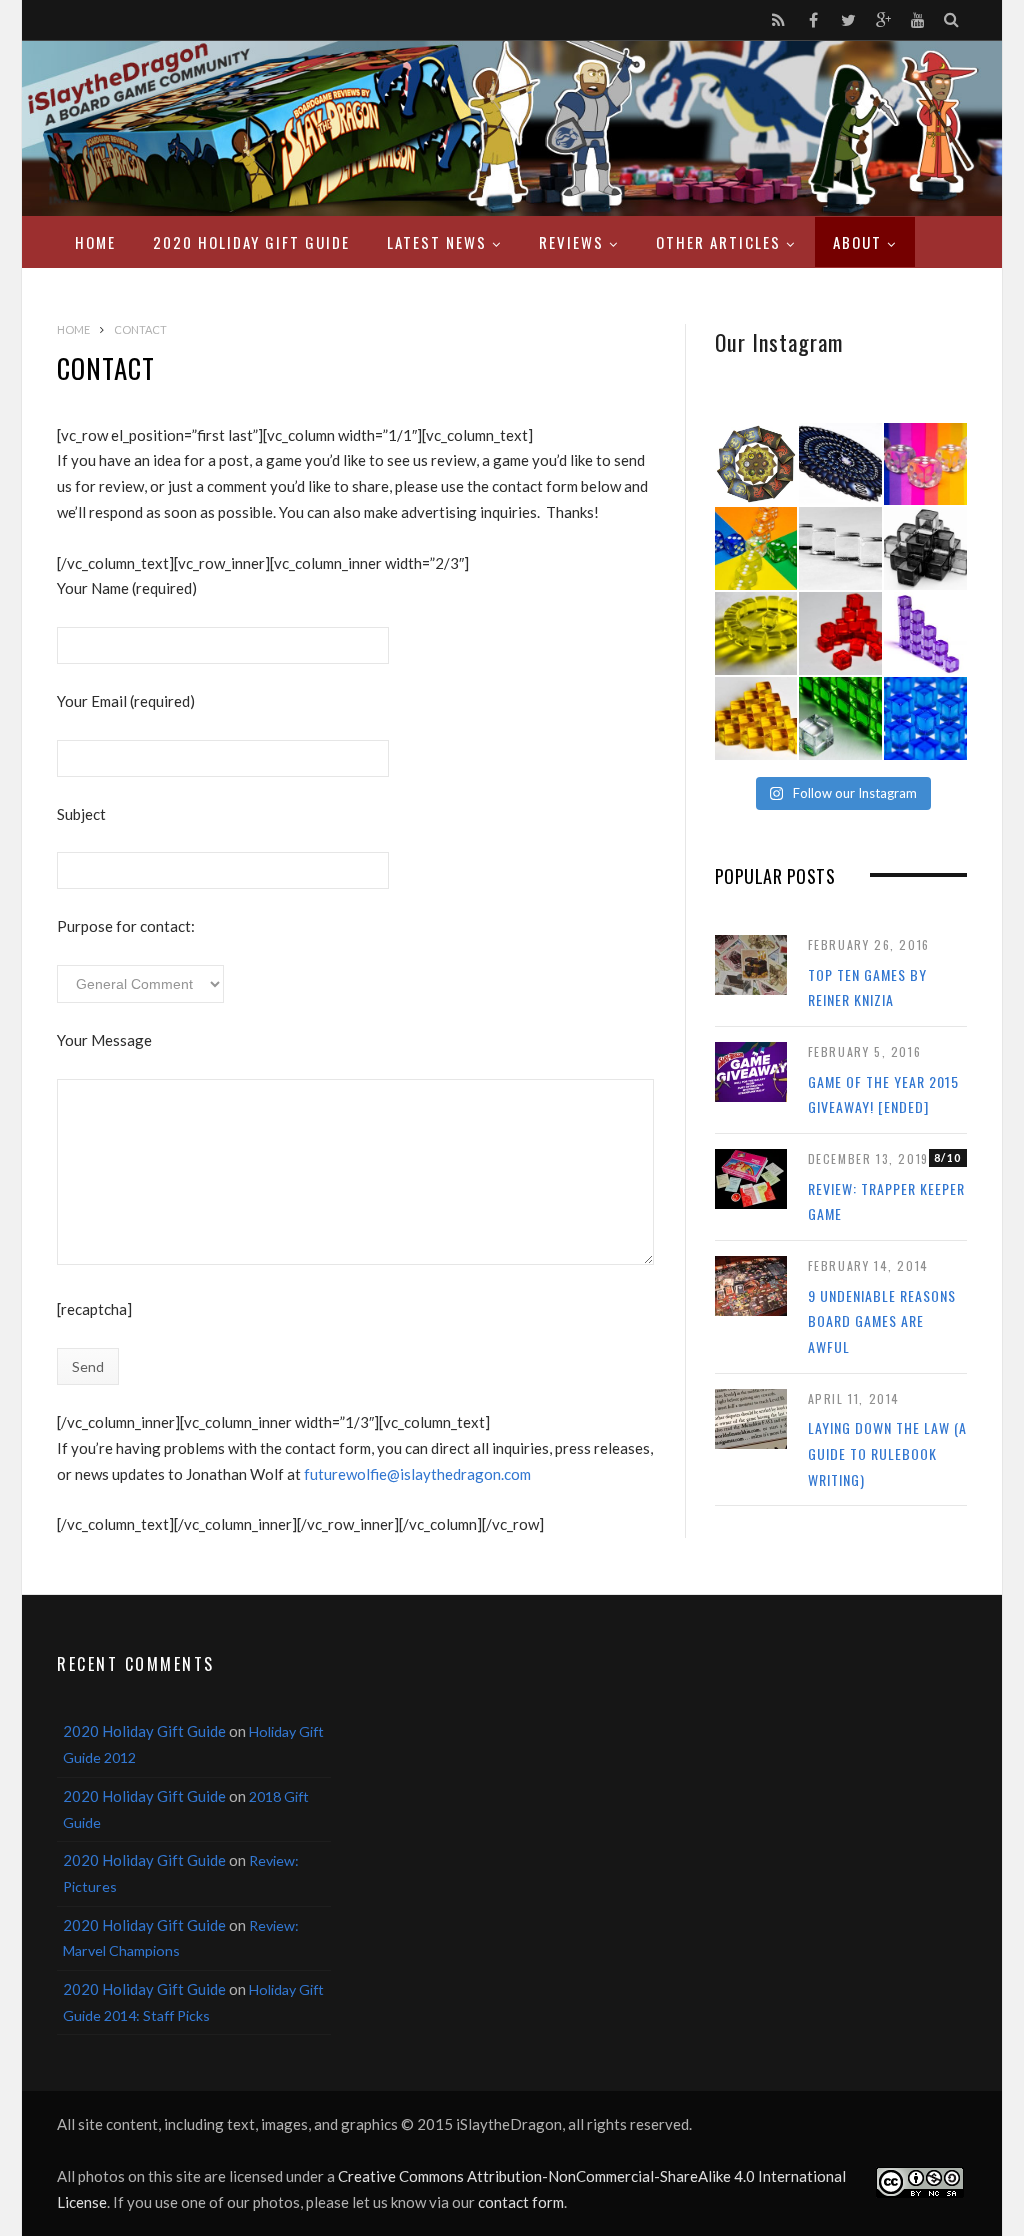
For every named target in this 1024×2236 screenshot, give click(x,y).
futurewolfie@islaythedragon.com (417, 1474)
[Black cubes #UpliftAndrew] (925, 548)
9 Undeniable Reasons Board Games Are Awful (882, 1321)
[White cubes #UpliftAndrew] (840, 548)
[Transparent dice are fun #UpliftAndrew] (925, 464)
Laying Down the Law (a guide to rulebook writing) (887, 1453)
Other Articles (718, 242)
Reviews (571, 242)
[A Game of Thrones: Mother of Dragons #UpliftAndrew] (756, 464)
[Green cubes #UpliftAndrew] (840, 718)
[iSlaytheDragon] (512, 128)
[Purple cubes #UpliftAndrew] (925, 633)
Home (95, 242)
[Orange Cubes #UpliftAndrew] (756, 718)
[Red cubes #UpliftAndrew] (840, 633)
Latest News (437, 242)
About (857, 242)
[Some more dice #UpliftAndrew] (756, 548)
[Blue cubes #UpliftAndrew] (925, 718)
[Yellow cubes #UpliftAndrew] (756, 633)
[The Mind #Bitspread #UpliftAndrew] (840, 464)
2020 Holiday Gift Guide (251, 242)
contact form (521, 2202)
